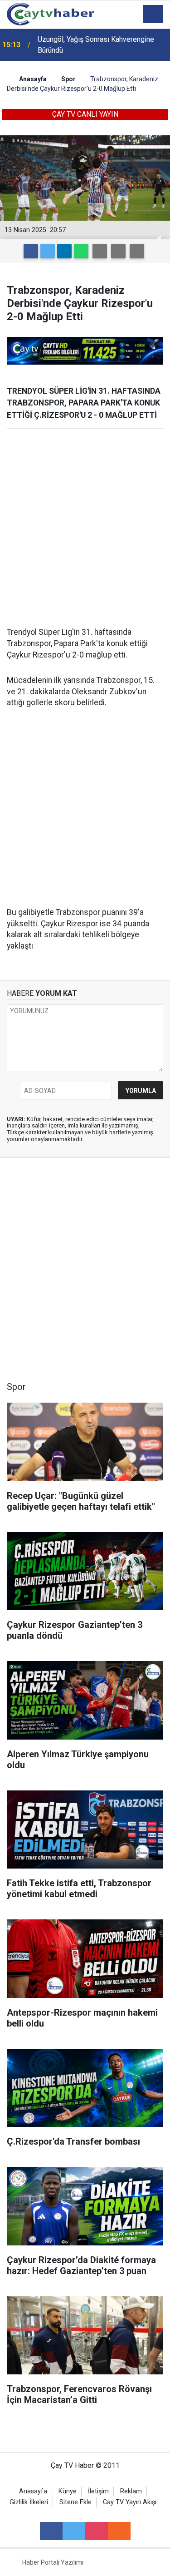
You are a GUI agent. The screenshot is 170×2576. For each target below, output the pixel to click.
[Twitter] (48, 251)
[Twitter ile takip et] (74, 2531)
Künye (68, 2491)
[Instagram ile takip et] (97, 2531)
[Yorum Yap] (137, 251)
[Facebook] (31, 251)
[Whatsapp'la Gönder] (81, 251)
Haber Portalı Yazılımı (53, 2562)
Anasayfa (33, 2491)
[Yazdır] (118, 251)
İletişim (98, 2491)
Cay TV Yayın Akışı (130, 2502)
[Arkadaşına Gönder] (100, 251)
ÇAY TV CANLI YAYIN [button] (85, 114)
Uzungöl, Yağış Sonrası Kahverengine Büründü (96, 45)
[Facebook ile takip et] (51, 2531)
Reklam (131, 2491)
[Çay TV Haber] (50, 13)
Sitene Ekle (75, 2502)
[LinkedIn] (64, 251)
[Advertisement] (85, 528)
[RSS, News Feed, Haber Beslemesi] (119, 2531)
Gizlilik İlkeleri (29, 2502)
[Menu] (153, 15)
